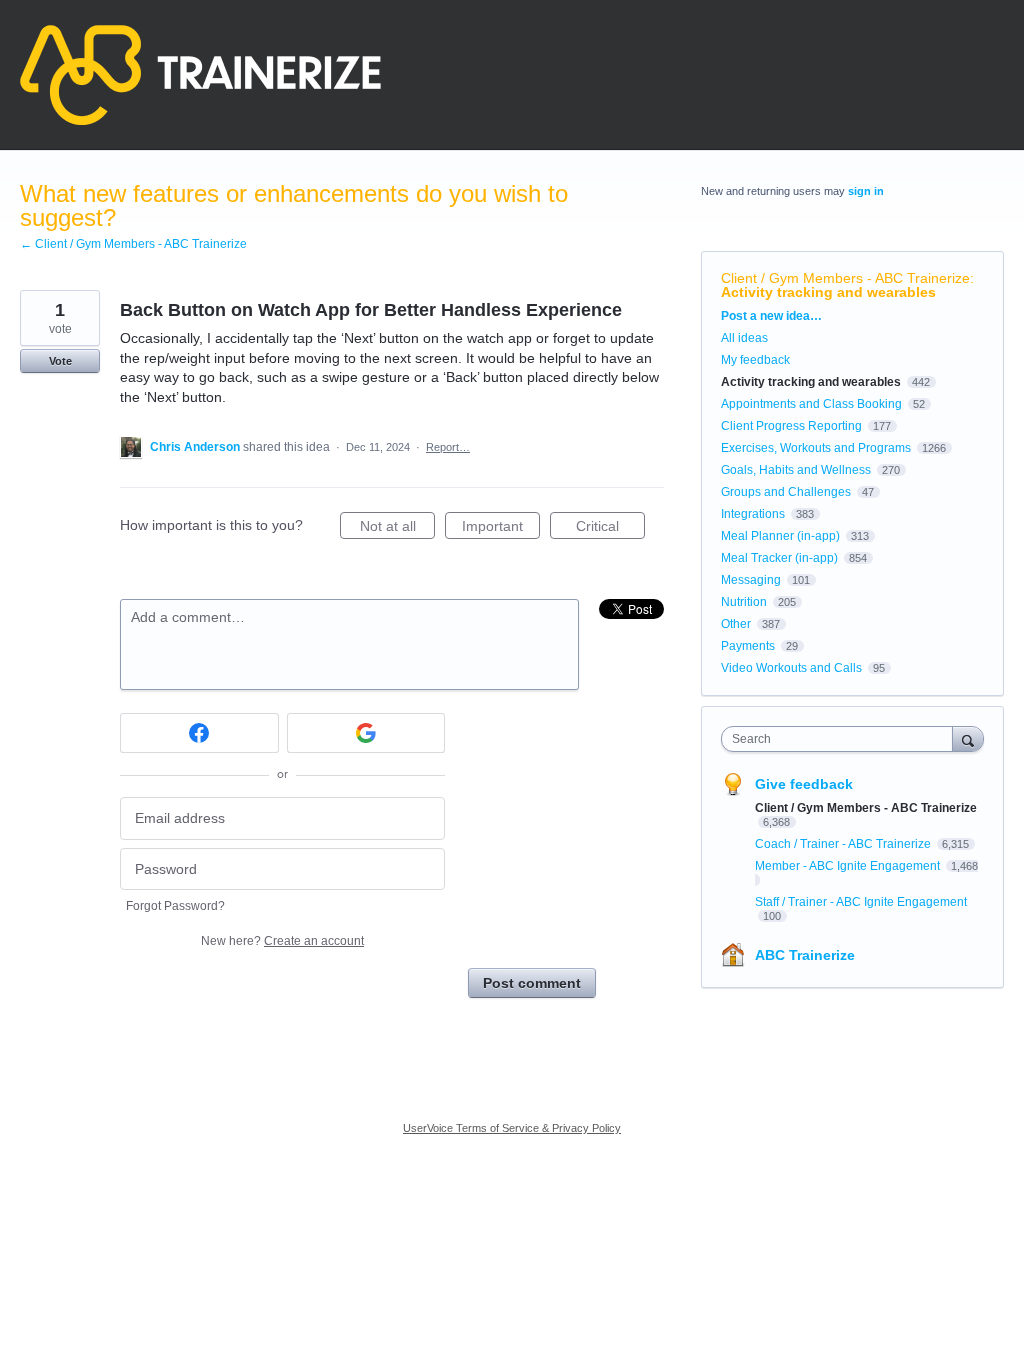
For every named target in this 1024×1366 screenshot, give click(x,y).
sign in (866, 191)
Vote (60, 361)
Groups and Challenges (786, 492)
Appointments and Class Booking (811, 404)
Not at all (397, 528)
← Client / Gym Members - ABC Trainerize (133, 244)
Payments (748, 646)
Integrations (753, 514)
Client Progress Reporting (791, 426)
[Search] (968, 738)
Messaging (751, 580)
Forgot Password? (175, 906)
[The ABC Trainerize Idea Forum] (200, 75)
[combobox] (841, 739)
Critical (610, 528)
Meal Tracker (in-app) (779, 558)
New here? (282, 941)
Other (736, 624)
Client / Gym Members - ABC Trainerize (845, 278)
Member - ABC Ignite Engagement (849, 866)
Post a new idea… (771, 316)
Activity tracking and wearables (828, 292)
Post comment (532, 983)
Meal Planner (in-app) (780, 536)
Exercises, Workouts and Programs (816, 448)
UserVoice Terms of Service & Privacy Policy (512, 1128)
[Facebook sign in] (199, 733)
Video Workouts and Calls (791, 668)
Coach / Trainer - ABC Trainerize (844, 844)
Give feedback (804, 784)
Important (501, 528)
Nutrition (744, 602)
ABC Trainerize (805, 955)
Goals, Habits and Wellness (796, 470)
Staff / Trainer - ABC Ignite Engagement (861, 902)
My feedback (755, 360)
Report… (448, 447)
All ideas (744, 338)
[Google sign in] (366, 733)
